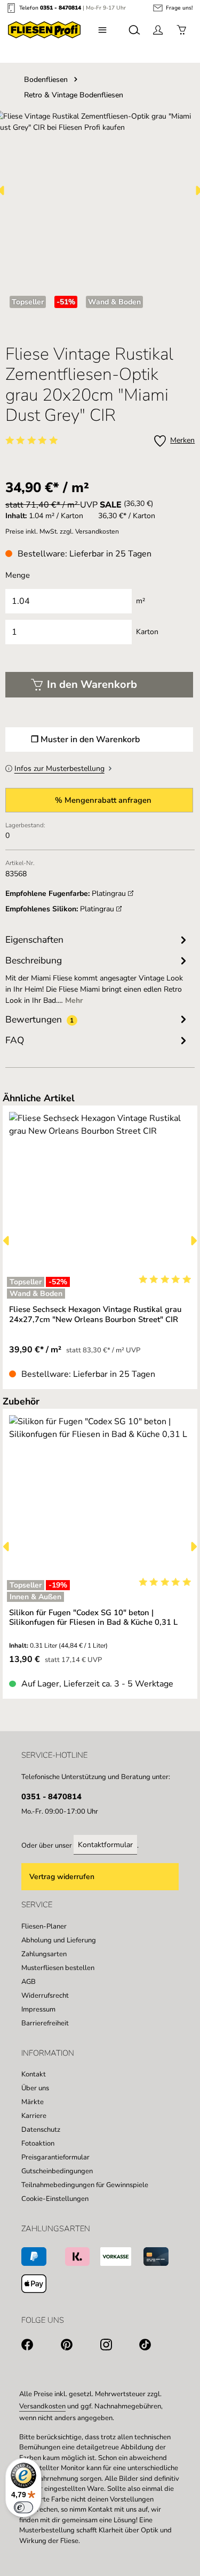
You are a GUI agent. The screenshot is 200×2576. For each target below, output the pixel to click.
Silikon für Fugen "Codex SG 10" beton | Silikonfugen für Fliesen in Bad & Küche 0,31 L (93, 1618)
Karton (147, 632)
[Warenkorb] (181, 30)
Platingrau (110, 894)
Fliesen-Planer (44, 1926)
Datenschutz (41, 2130)
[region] (100, 1240)
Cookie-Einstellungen (55, 2199)
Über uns (35, 2088)
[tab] (98, 979)
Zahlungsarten (44, 1954)
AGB (29, 1982)
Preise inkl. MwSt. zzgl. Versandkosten (62, 531)
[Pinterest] (81, 2346)
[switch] (23, 2507)
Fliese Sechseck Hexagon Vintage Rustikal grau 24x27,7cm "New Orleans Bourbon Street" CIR (95, 1314)
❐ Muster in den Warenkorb (85, 739)
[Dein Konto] (158, 30)
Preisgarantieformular (55, 2157)
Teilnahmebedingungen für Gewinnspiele (85, 2185)
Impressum (38, 2009)
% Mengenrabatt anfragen (103, 800)
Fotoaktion (38, 2143)
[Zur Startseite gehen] (44, 30)
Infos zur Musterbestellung (59, 768)
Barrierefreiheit (45, 2023)
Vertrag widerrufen (62, 1877)
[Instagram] (120, 2346)
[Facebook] (41, 2346)
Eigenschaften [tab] (34, 940)
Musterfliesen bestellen (58, 1968)
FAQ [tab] (15, 1040)
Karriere (34, 2116)
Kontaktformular (105, 1845)
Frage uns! (179, 8)
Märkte (33, 2102)
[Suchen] (134, 30)
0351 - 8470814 (61, 8)
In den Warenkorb (92, 684)
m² (141, 601)
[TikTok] (159, 2346)
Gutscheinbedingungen (57, 2171)
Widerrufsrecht (45, 1996)
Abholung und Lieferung (59, 1940)
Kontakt (34, 2074)
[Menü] (102, 30)
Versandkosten (42, 2406)
